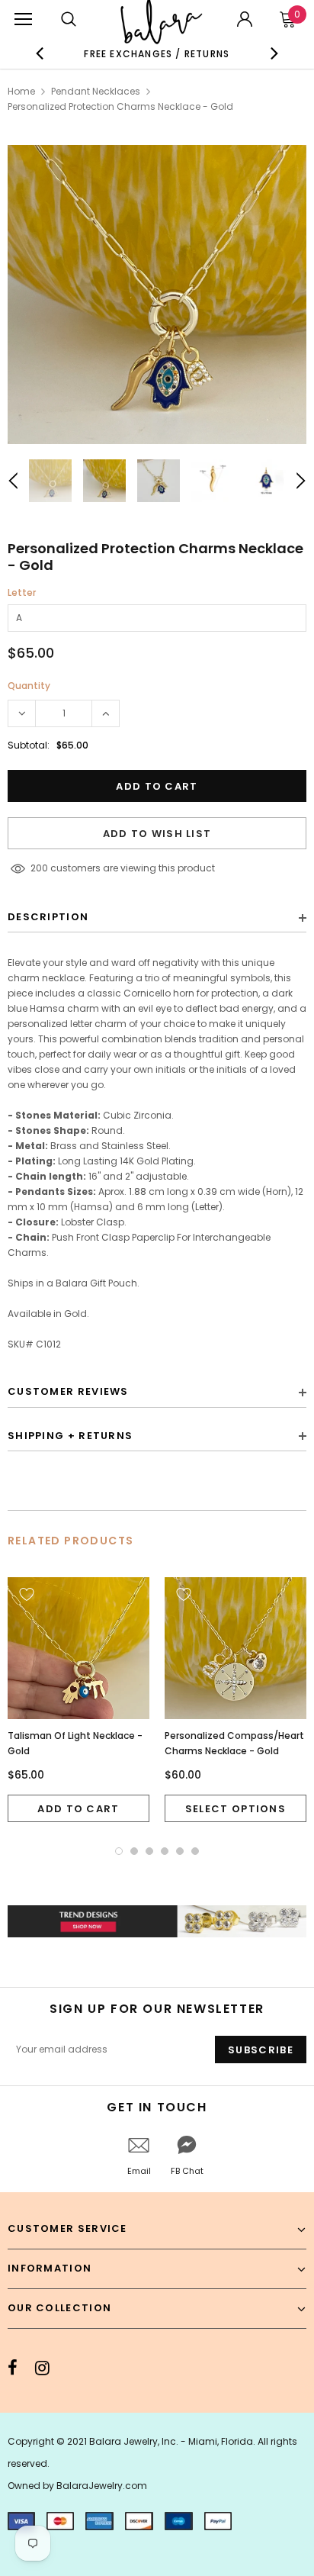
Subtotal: (29, 745)
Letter (22, 592)
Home (21, 91)
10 (35, 868)
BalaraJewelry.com (102, 2486)
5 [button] (180, 1851)
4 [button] (165, 1851)
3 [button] (149, 1851)
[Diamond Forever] (157, 1921)
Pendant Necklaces (96, 91)
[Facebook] (13, 2368)
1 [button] (119, 1851)
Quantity (29, 686)
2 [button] (134, 1851)
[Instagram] (42, 2368)
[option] (157, 53)
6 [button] (195, 1851)
